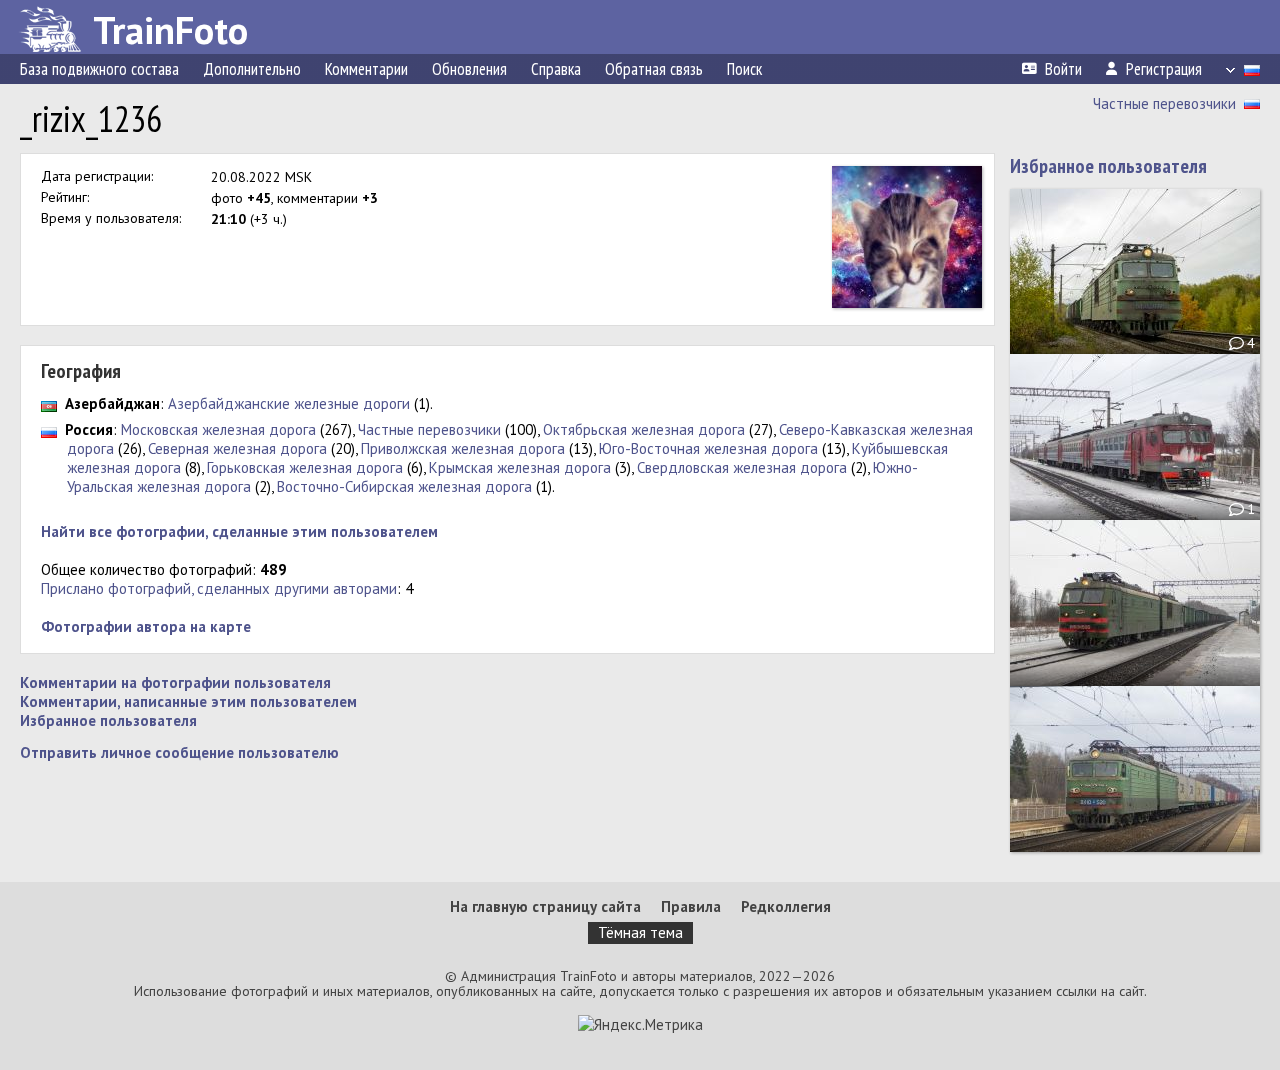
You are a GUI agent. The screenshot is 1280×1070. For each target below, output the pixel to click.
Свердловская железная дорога (742, 467)
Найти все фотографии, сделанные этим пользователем (239, 531)
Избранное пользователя (108, 720)
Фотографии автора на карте (146, 626)
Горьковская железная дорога (305, 467)
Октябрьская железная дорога (644, 429)
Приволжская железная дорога (463, 448)
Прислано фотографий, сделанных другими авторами (219, 588)
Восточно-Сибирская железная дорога (404, 486)
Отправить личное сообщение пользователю (179, 752)
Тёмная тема (640, 932)
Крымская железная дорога (520, 467)
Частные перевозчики (1164, 103)
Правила (691, 906)
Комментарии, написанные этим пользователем (188, 701)
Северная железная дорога (237, 448)
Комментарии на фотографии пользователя (175, 682)
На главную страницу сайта (545, 906)
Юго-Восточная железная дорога (708, 448)
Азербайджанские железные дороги (289, 403)
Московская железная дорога (218, 429)
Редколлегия (786, 906)
